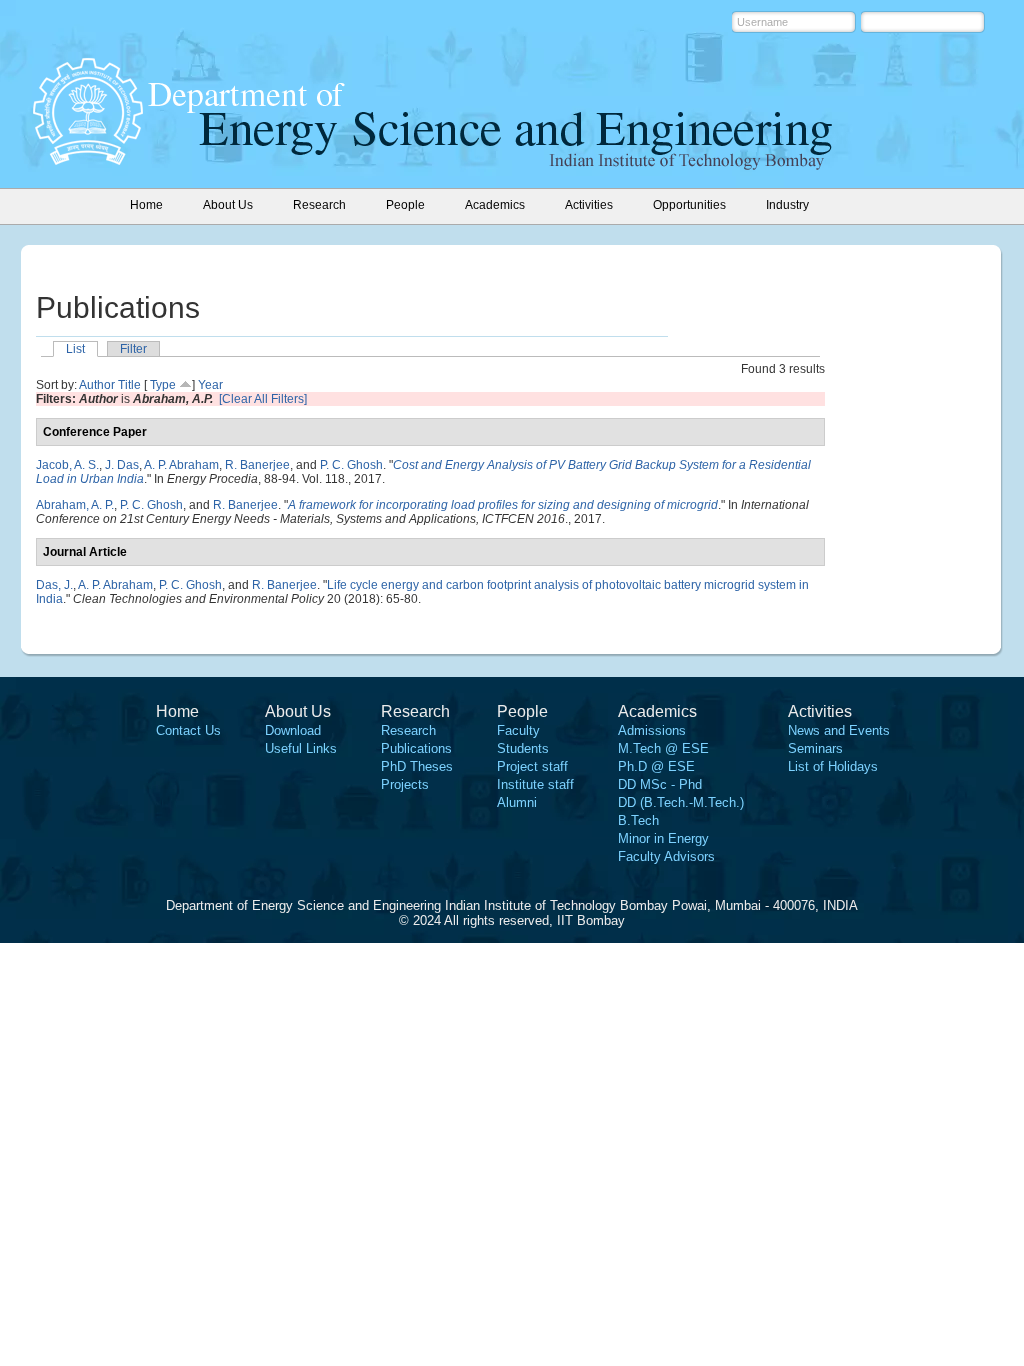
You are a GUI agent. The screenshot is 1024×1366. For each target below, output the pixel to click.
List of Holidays (833, 766)
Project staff (532, 766)
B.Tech (638, 820)
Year (210, 385)
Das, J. (54, 585)
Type (163, 385)
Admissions (652, 730)
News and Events (839, 730)
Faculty (518, 730)
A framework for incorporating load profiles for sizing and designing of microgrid (503, 505)
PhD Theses (417, 766)
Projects (405, 784)
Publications (416, 748)
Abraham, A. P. (75, 505)
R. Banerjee (257, 465)
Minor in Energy (663, 838)
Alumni (517, 802)
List (75, 349)
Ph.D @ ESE (656, 766)
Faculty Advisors (666, 856)
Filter (133, 349)
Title (129, 385)
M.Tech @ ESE (663, 748)
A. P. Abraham (181, 465)
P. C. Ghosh (351, 465)
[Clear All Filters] (263, 399)
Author (97, 385)
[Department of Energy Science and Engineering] (88, 159)
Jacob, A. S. (67, 465)
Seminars (815, 748)
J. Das (122, 465)
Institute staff (535, 784)
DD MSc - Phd (660, 784)
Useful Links (301, 748)
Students (523, 748)
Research (408, 730)
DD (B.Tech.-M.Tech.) (681, 802)
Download (293, 730)
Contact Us (188, 730)
